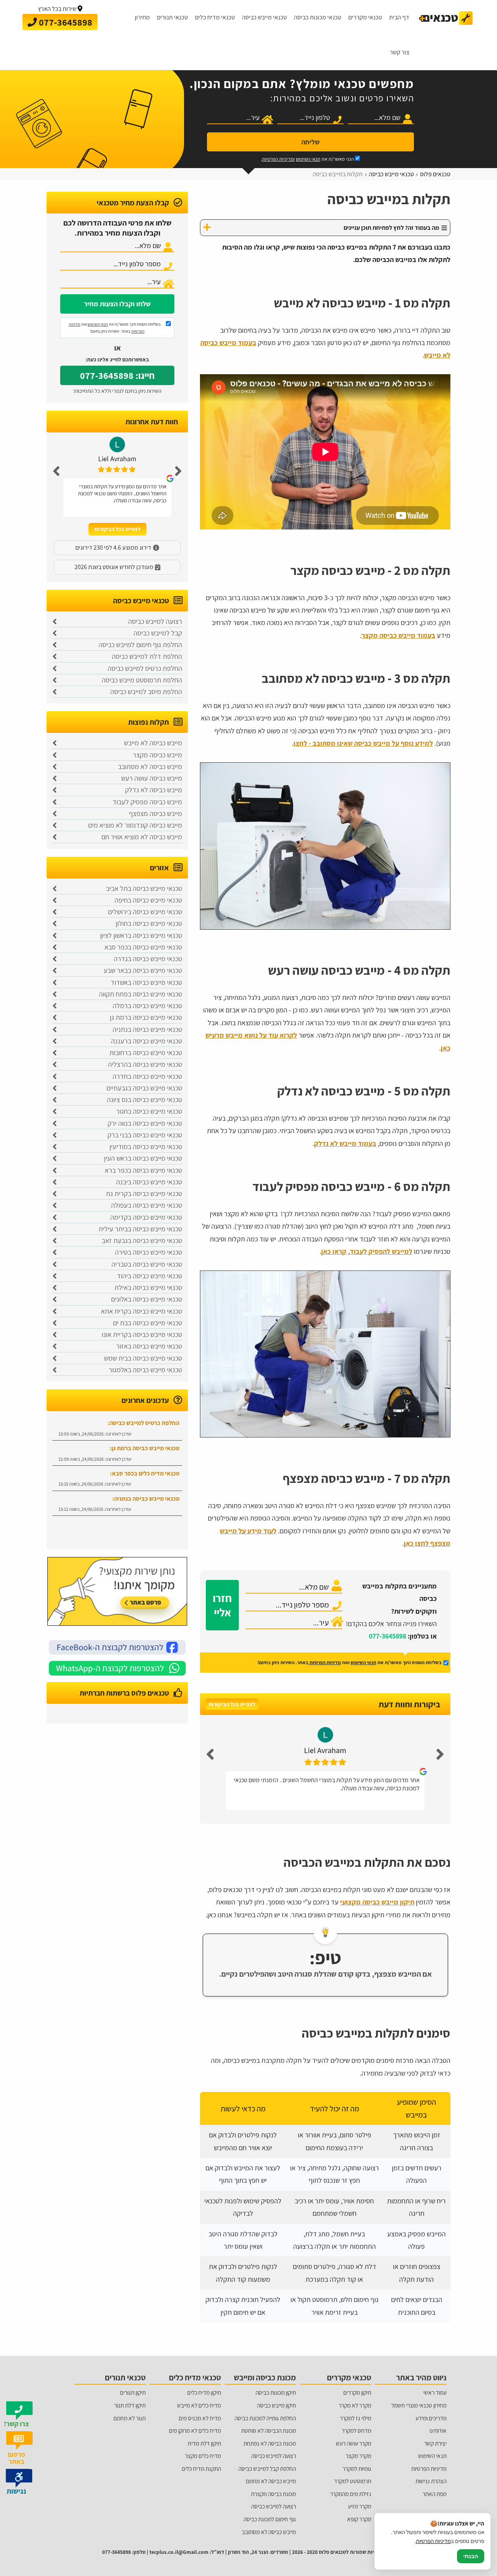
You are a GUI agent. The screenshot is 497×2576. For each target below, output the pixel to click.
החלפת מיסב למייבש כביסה (146, 692)
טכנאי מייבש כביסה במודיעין (146, 1147)
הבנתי (471, 2556)
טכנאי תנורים (172, 17)
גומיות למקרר (357, 2468)
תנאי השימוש (308, 159)
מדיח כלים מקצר (203, 2456)
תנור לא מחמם (129, 2418)
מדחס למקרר (356, 2430)
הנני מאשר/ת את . (308, 159)
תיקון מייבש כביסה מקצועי (377, 1902)
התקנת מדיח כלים (201, 2468)
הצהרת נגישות (431, 2481)
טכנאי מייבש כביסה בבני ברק (145, 1135)
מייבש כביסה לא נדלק (154, 790)
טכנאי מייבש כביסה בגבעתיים (144, 1088)
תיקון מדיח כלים (204, 2392)
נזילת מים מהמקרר (351, 2494)
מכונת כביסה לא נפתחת (270, 2443)
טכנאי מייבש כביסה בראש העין (143, 1158)
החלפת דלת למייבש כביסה (147, 656)
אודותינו (438, 2430)
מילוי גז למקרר (355, 2418)
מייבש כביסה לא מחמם (271, 2481)
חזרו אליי (222, 1605)
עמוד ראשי (435, 2392)
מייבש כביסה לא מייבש (153, 743)
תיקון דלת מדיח (204, 2443)
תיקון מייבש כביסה (276, 2405)
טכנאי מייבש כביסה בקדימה (146, 1217)
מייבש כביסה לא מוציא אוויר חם (142, 837)
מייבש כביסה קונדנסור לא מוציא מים (135, 825)
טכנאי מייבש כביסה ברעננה (147, 1041)
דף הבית (399, 17)
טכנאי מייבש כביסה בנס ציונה (144, 1100)
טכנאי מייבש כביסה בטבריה (147, 1264)
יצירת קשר (435, 2443)
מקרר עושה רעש (354, 2443)
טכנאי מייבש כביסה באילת (148, 1287)
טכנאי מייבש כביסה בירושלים (145, 912)
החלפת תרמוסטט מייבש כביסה (142, 680)
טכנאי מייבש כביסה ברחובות (146, 1053)
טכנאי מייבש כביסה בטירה (149, 1252)
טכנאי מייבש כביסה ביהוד (149, 1276)
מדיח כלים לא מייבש (199, 2405)
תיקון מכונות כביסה (276, 2392)
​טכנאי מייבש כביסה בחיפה (148, 900)
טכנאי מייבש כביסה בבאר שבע (143, 970)
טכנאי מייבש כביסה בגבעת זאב (142, 1240)
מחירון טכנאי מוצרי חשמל (419, 2405)
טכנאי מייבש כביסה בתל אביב (144, 888)
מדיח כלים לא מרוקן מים (195, 2430)
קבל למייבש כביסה (158, 633)
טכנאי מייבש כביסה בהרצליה (145, 1064)
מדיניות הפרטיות (325, 1662)
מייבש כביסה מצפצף (156, 813)
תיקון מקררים (357, 2392)
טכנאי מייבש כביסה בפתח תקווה (141, 994)
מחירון (142, 17)
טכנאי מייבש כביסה (264, 17)
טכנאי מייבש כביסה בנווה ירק (145, 1123)
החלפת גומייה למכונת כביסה (265, 2418)
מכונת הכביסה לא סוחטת (268, 2430)
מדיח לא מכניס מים (200, 2418)
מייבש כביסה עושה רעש (152, 778)
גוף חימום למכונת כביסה (270, 2519)
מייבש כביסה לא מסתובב (150, 766)
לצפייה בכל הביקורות (232, 1704)
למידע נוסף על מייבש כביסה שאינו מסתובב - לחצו (363, 743)
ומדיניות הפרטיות (278, 159)
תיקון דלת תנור (130, 2405)
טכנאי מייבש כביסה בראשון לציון (141, 935)
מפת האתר (434, 2494)
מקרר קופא (359, 2519)
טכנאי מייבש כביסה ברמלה (147, 1006)
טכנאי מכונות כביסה (318, 17)
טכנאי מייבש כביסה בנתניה (147, 1029)
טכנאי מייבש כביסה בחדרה (147, 1076)
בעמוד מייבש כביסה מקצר (398, 635)
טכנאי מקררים (365, 17)
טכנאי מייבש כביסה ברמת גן (146, 1017)
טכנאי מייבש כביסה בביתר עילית (140, 1229)
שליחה (310, 142)
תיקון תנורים (133, 2392)
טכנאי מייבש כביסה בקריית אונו (142, 1334)
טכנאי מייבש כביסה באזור (149, 1346)
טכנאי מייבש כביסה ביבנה (149, 1182)
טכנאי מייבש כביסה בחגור (149, 1111)
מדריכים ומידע (431, 2418)
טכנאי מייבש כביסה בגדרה (148, 959)
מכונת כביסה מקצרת (273, 2494)
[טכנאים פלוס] (446, 18)
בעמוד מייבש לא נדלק (345, 1143)
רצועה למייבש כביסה (155, 621)
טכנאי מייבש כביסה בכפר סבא (143, 947)
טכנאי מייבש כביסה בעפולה (147, 1205)
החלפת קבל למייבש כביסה (267, 2468)
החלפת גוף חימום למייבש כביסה (140, 645)
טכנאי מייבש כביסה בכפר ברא (143, 1170)
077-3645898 (388, 1636)
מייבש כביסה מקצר (157, 755)
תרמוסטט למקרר (353, 2481)
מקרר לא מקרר (355, 2405)
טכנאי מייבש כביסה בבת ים (148, 1323)
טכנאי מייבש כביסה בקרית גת (144, 1193)
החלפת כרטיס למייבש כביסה (145, 668)
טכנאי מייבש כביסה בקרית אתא (142, 1311)
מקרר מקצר (358, 2456)
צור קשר (400, 52)
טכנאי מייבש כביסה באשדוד (146, 982)
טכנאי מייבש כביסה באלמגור (145, 1370)
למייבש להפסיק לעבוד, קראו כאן (367, 1251)
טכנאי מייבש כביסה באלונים (147, 1299)
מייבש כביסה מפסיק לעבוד (147, 802)
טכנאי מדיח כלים (215, 17)
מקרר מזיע (360, 2506)
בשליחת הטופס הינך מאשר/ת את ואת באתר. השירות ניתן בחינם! (115, 328)
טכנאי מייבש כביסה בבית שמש (143, 1358)
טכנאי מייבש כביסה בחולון (149, 923)
